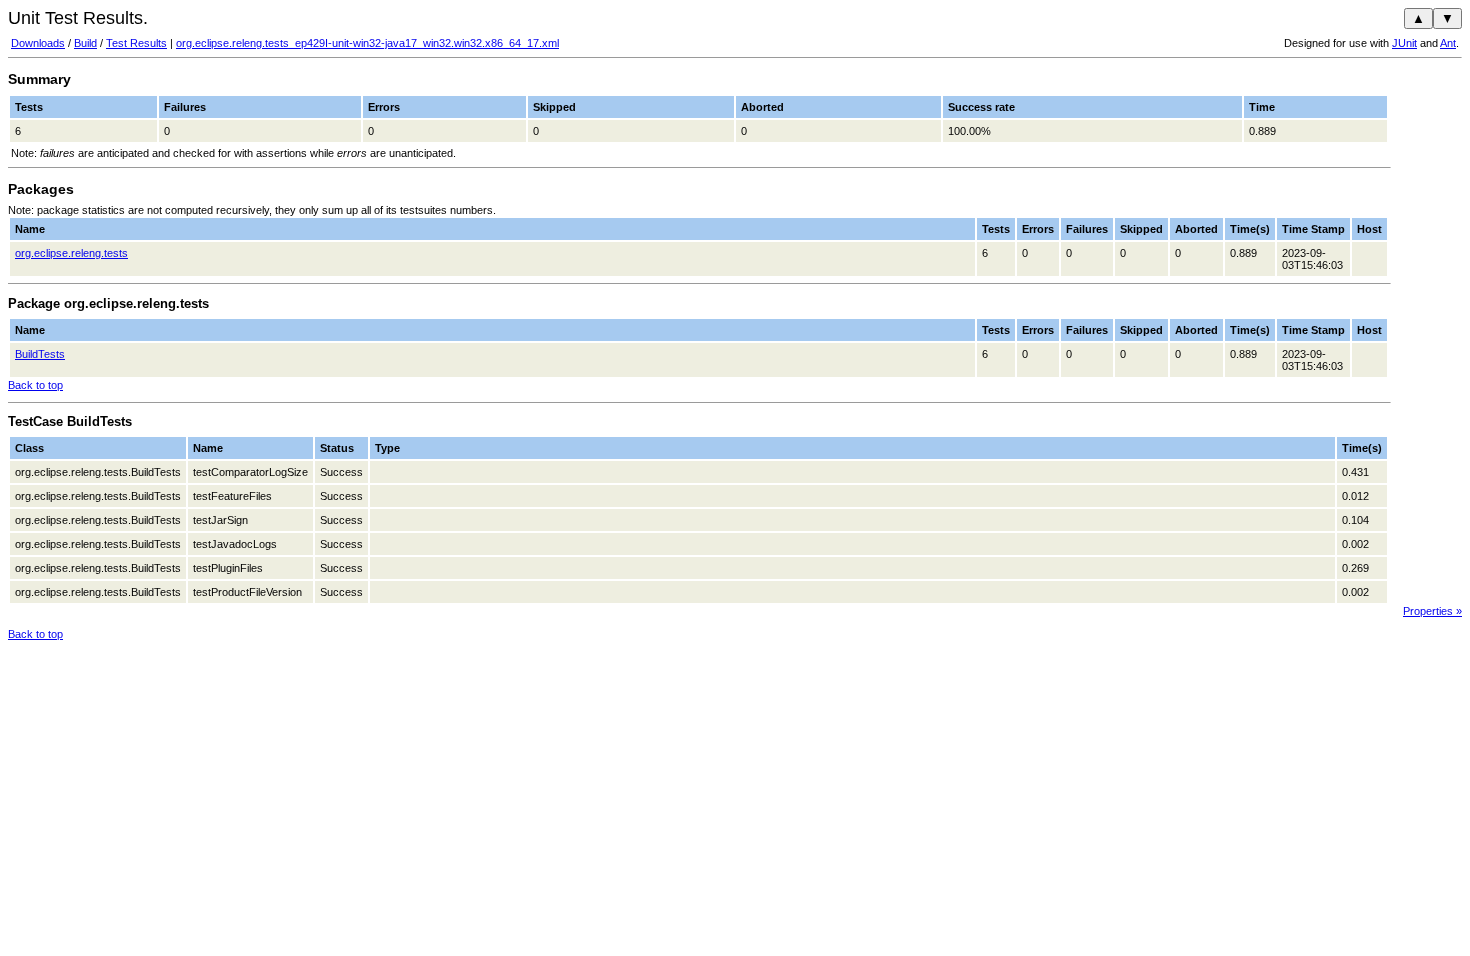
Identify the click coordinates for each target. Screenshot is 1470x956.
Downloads (38, 43)
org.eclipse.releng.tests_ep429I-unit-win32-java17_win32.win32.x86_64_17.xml (367, 43)
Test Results (136, 43)
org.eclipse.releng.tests (71, 253)
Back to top (35, 385)
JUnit (1404, 43)
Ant (1448, 43)
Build (85, 43)
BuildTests (40, 354)
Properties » (1432, 611)
